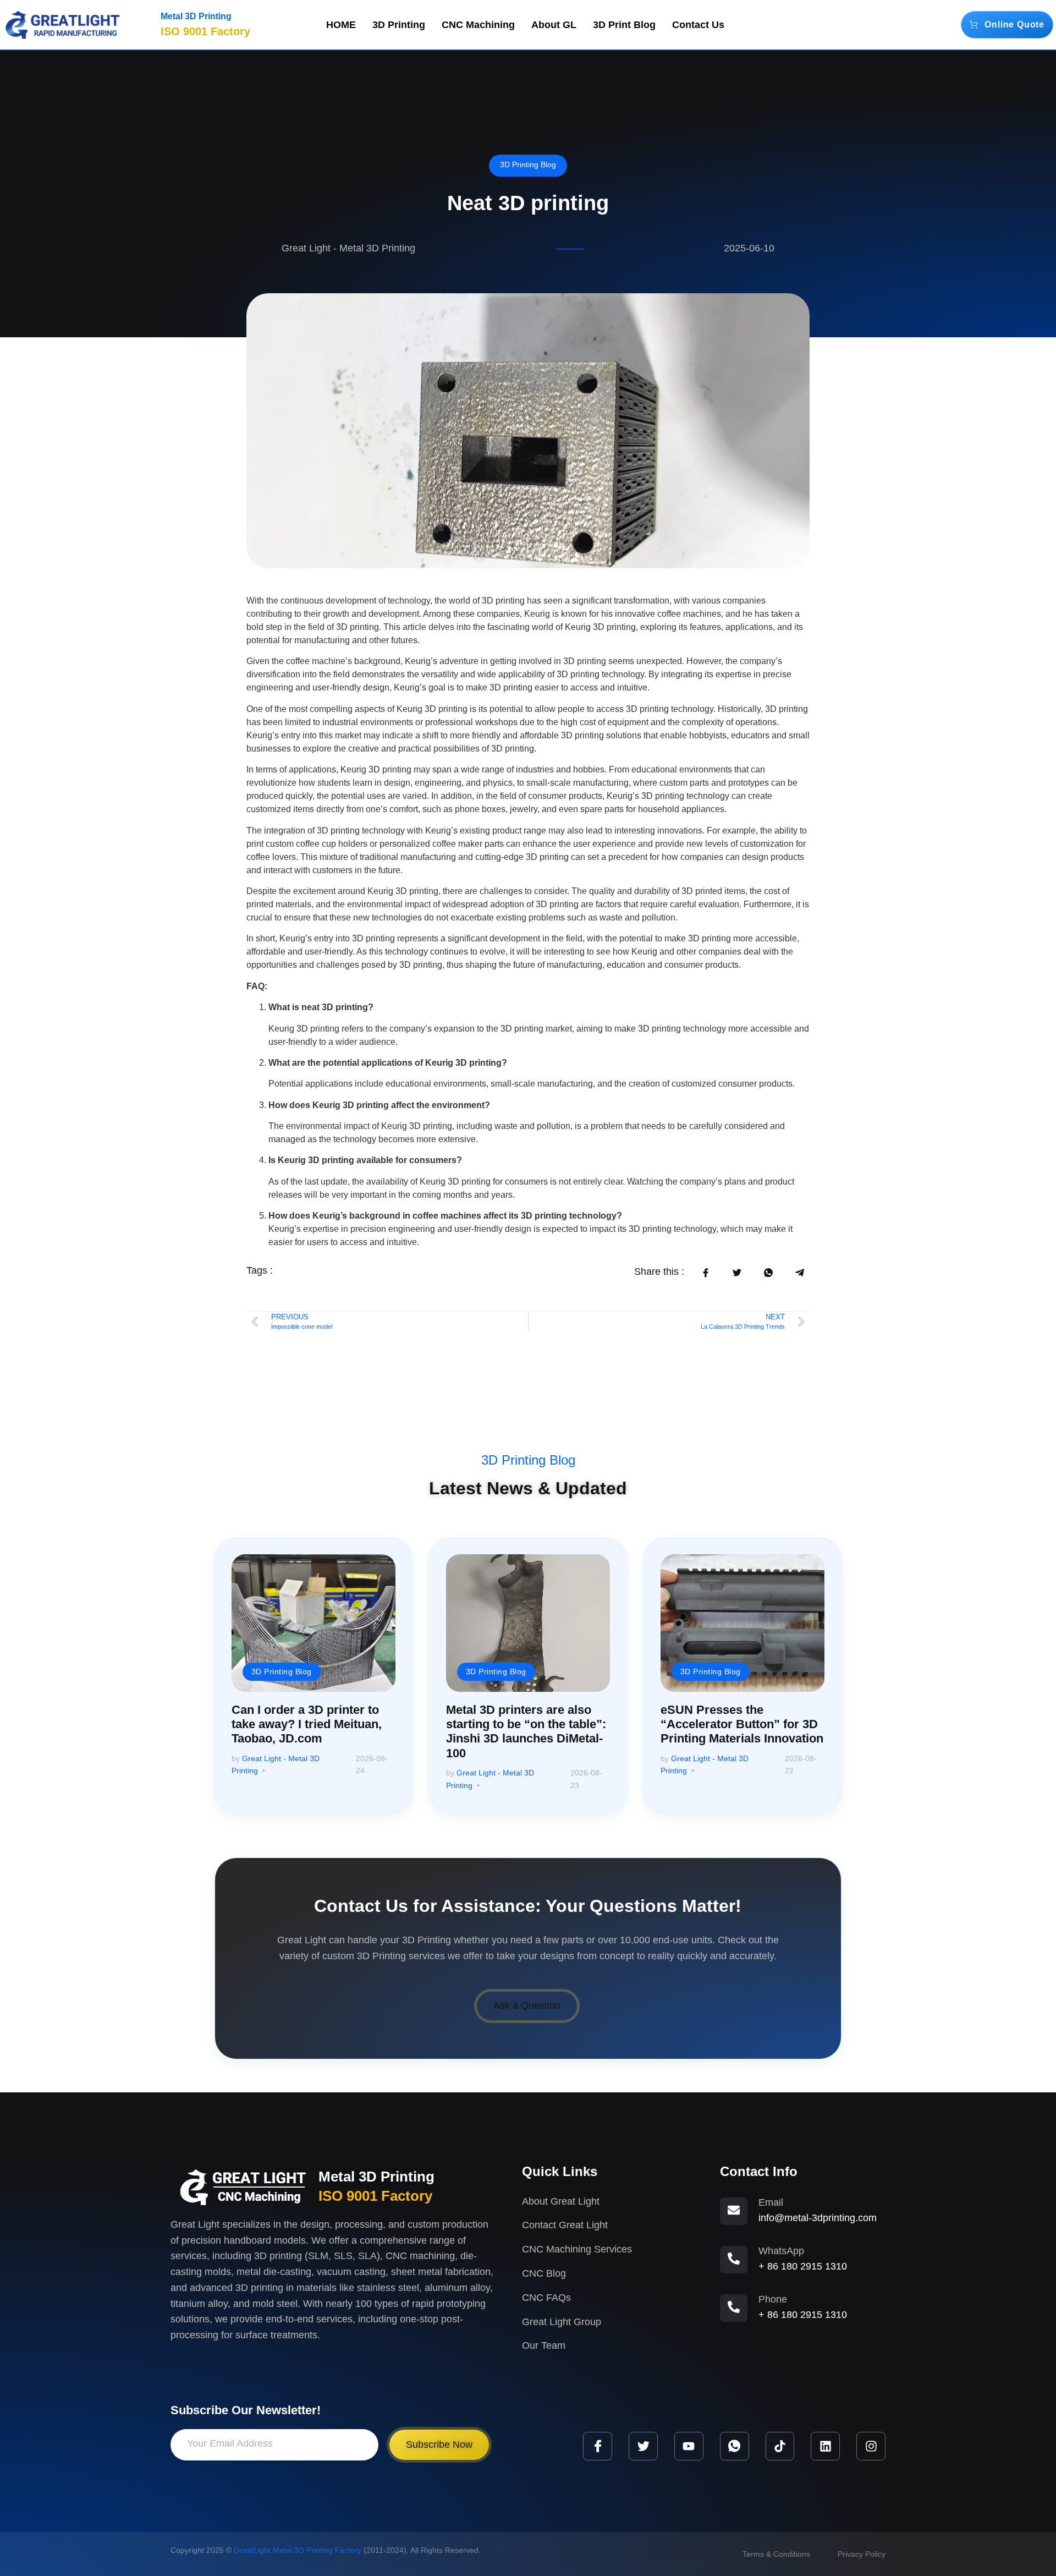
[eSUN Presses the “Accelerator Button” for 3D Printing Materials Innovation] (743, 1623)
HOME (341, 25)
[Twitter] (643, 2446)
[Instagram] (871, 2446)
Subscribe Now (439, 2445)
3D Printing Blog (528, 165)
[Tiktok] (780, 2446)
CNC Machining (478, 25)
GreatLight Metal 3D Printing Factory (298, 2550)
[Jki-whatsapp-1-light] (735, 2446)
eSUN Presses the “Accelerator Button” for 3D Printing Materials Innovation (742, 1724)
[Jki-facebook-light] (598, 2446)
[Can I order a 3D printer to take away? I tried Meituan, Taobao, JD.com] (313, 1623)
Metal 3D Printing (196, 16)
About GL (554, 25)
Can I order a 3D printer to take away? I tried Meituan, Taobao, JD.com (307, 1724)
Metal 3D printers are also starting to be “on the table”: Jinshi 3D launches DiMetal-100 (526, 1731)
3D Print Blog (624, 25)
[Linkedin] (825, 2446)
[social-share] (705, 1273)
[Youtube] (689, 2446)
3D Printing (399, 25)
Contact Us (698, 25)
